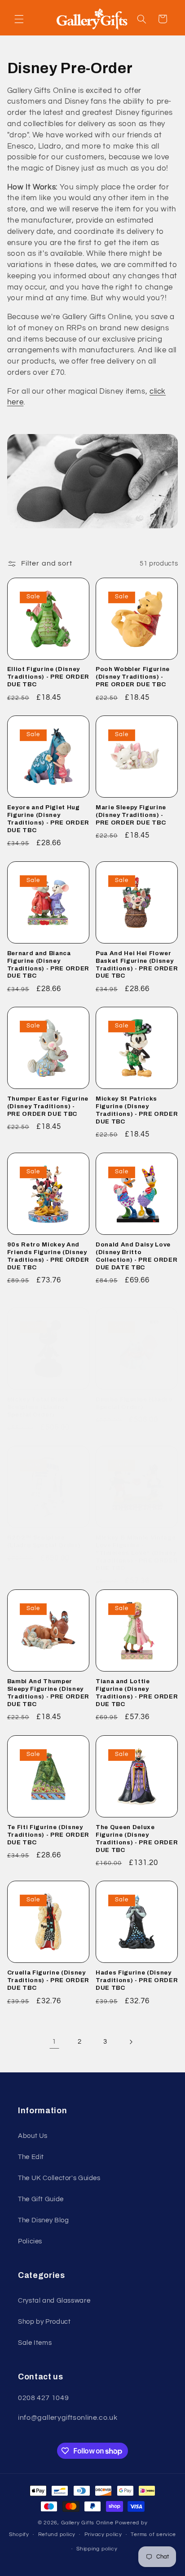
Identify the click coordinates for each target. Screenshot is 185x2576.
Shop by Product (44, 2322)
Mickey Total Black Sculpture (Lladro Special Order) (38, 1407)
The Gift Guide (41, 2199)
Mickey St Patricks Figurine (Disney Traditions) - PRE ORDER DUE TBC (137, 1110)
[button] (19, 19)
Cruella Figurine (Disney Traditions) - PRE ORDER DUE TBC (48, 1980)
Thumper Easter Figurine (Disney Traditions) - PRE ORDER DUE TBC (48, 1106)
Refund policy (57, 2534)
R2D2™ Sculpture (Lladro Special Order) (44, 1541)
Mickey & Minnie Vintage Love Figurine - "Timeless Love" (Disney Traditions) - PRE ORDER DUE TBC (137, 1553)
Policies (30, 2241)
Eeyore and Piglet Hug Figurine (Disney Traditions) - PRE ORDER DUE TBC (48, 819)
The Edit (31, 2157)
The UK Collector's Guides (59, 2178)
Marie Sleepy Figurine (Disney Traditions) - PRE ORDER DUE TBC (131, 815)
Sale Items (35, 2343)
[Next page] (131, 2042)
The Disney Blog (43, 2220)
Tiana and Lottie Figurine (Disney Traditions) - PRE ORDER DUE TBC (137, 1693)
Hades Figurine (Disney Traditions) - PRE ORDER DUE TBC (137, 1980)
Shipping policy (97, 2549)
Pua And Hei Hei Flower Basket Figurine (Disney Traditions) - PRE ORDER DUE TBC (137, 965)
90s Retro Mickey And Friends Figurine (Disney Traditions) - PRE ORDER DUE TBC (48, 1256)
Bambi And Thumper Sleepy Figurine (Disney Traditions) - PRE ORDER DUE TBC (48, 1693)
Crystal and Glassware (54, 2301)
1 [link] (54, 2041)
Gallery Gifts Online (88, 2523)
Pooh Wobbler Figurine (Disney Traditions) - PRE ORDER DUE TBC (133, 677)
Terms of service (153, 2534)
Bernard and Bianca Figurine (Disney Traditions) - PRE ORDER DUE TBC (48, 965)
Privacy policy (103, 2534)
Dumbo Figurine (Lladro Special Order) (134, 1403)
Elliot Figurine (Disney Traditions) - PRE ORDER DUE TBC (48, 677)
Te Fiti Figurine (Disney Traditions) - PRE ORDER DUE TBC (48, 1835)
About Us (33, 2136)
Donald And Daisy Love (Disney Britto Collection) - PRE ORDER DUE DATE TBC (137, 1256)
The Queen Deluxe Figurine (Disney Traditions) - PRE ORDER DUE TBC (137, 1839)
